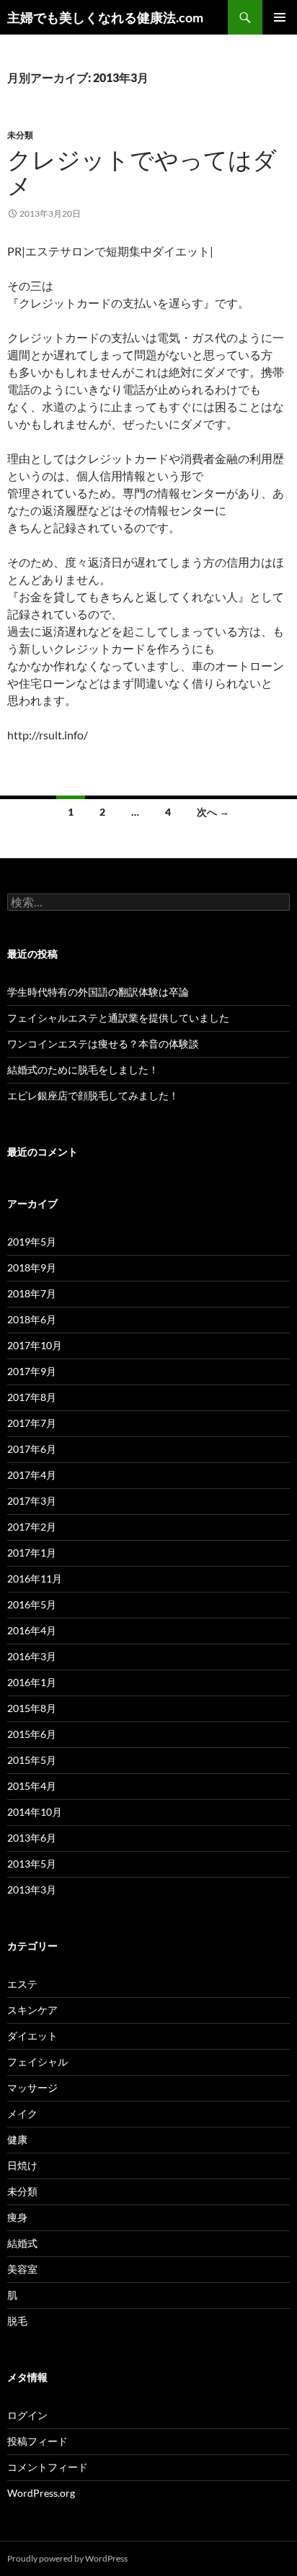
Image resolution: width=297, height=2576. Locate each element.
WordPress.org (41, 2493)
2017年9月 (32, 1371)
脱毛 (17, 2321)
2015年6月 (32, 1734)
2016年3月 (32, 1656)
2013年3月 (32, 1890)
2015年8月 (32, 1708)
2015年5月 (32, 1760)
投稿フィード (37, 2441)
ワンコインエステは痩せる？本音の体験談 (103, 1044)
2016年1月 (32, 1682)
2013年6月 (32, 1838)
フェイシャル (37, 2062)
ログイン (27, 2415)
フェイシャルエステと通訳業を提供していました (118, 1018)
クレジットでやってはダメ (142, 172)
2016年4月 (32, 1630)
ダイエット (32, 2036)
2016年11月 (35, 1579)
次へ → (213, 812)
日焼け (22, 2165)
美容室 (22, 2269)
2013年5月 (32, 1864)
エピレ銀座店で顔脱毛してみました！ (93, 1095)
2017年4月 (32, 1475)
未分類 (20, 135)
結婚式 (22, 2243)
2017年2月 (32, 1527)
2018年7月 (32, 1293)
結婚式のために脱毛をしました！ (83, 1069)
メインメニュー (280, 17)
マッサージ (32, 2088)
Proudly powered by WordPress (67, 2558)
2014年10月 (35, 1812)
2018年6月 (32, 1319)
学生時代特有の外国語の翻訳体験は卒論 (98, 992)
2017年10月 (35, 1345)
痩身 (17, 2217)
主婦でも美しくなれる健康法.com (105, 17)
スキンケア (32, 2010)
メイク (22, 2113)
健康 (17, 2139)
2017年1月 (32, 1553)
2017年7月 (32, 1423)
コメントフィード (48, 2467)
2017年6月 (32, 1449)
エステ (22, 1984)
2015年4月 (32, 1786)
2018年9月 (32, 1267)
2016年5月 (32, 1604)
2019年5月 (32, 1242)
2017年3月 (32, 1501)
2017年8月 (32, 1397)
